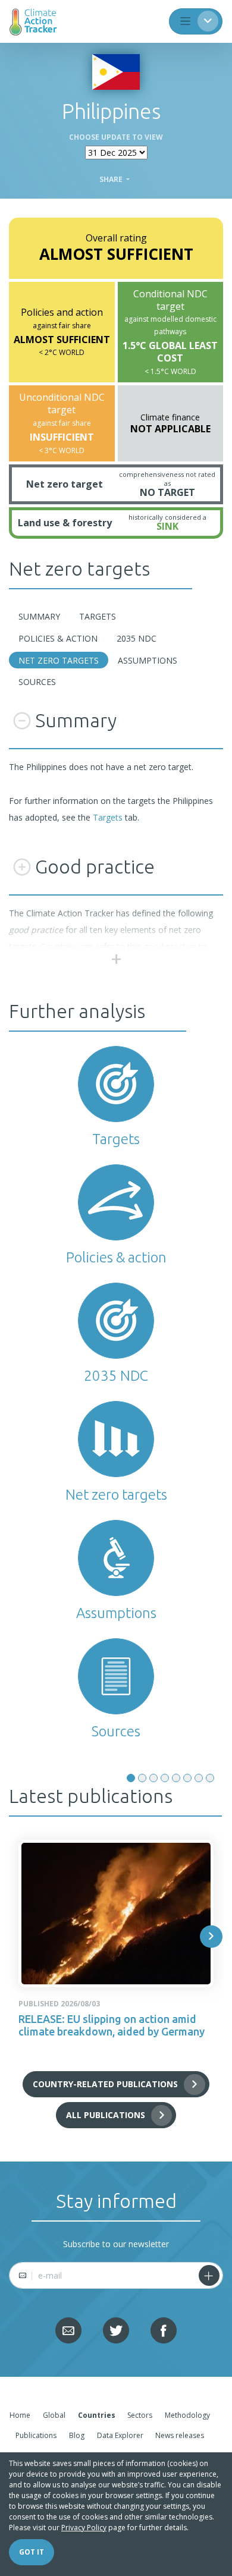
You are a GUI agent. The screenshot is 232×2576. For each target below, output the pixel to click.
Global (54, 2415)
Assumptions (148, 660)
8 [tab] (210, 1778)
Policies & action (58, 638)
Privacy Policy (84, 2528)
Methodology (187, 2415)
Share (112, 180)
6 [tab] (187, 1778)
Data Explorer (120, 2435)
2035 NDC (137, 638)
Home (20, 2415)
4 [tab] (165, 1778)
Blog (77, 2435)
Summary (39, 616)
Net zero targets (59, 660)
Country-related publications (105, 2084)
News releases (180, 2435)
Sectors (140, 2415)
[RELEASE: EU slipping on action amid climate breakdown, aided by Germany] (116, 1914)
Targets (98, 616)
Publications (36, 2435)
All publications (106, 2115)
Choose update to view (116, 137)
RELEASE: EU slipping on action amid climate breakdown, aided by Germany (112, 2025)
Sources (37, 682)
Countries (97, 2415)
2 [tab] (142, 1778)
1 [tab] (131, 1778)
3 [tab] (153, 1778)
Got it (32, 2552)
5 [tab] (176, 1778)
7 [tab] (199, 1778)
